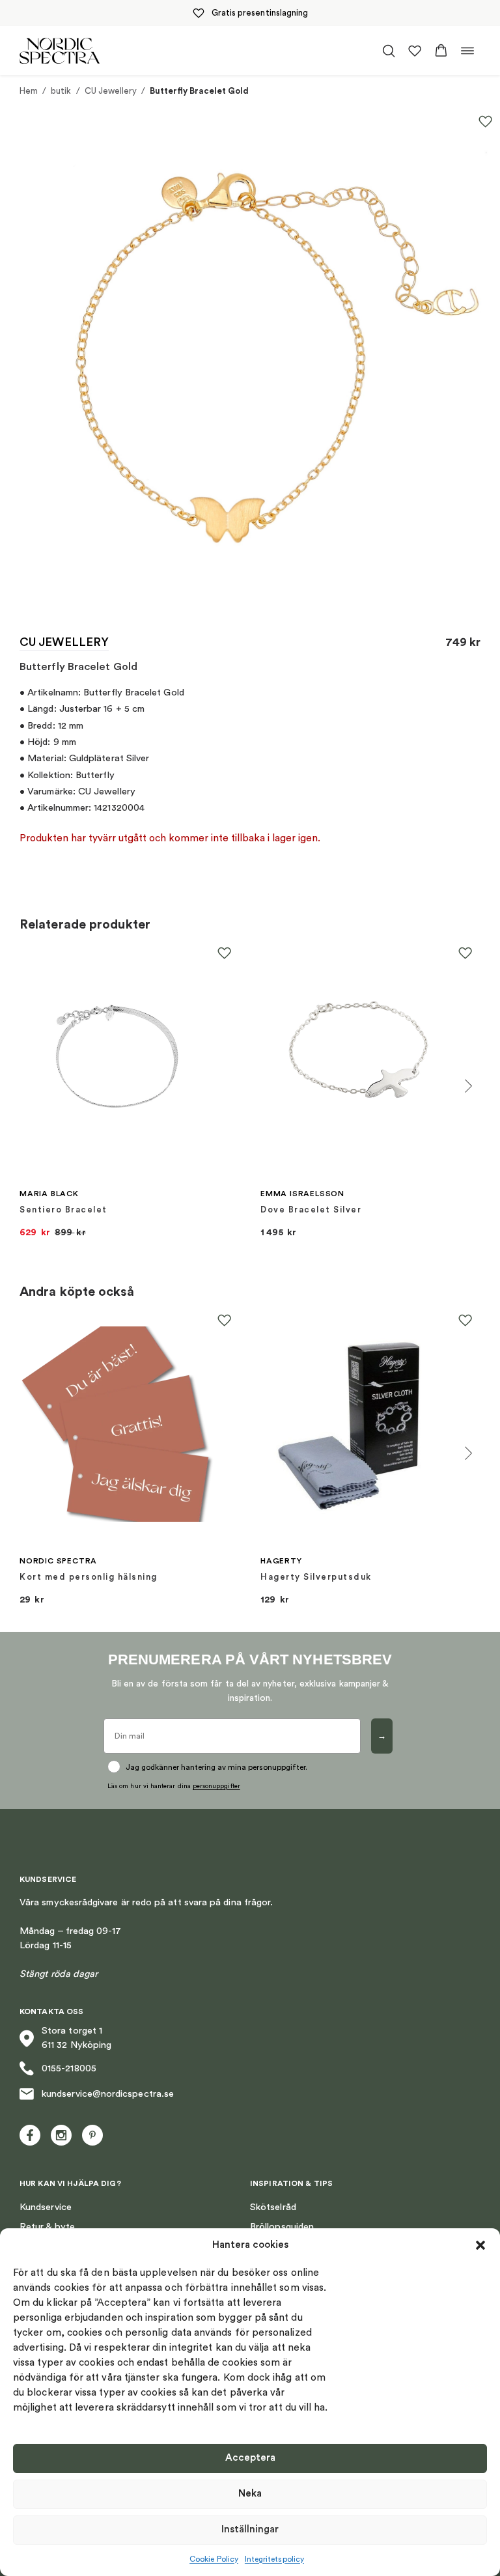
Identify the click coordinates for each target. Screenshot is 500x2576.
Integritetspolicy (274, 2559)
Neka (250, 2494)
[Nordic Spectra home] (60, 50)
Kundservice (46, 2207)
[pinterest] (92, 2135)
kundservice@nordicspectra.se (108, 2094)
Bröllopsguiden (282, 2227)
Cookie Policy (214, 2559)
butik (61, 91)
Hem (29, 91)
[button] (480, 2245)
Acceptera (250, 2458)
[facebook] (30, 2135)
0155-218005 (69, 2068)
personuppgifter (216, 1786)
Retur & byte (47, 2227)
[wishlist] (415, 51)
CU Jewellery (111, 91)
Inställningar (250, 2529)
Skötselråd (273, 2207)
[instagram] (61, 2135)
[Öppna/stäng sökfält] (389, 51)
